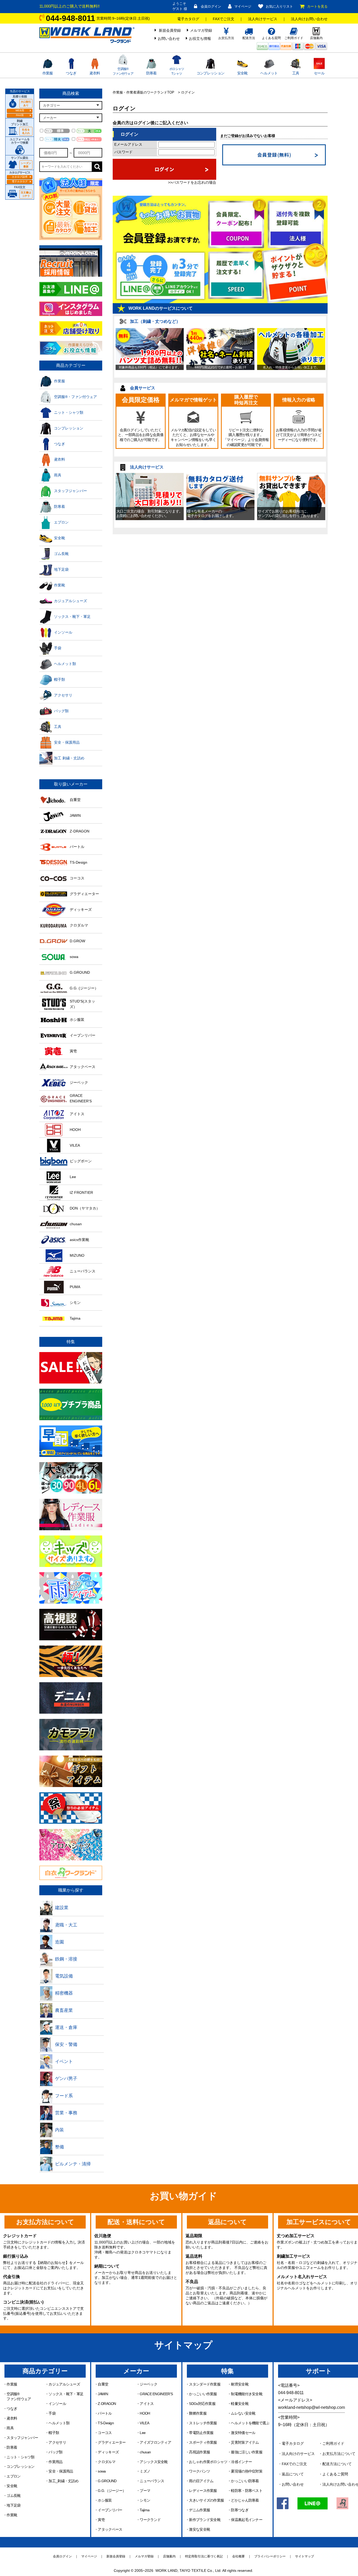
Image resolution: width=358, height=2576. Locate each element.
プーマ (145, 2491)
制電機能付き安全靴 (247, 2394)
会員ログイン (211, 6)
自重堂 (103, 2384)
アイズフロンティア (155, 2442)
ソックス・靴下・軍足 (66, 2394)
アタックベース (110, 2529)
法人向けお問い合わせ (309, 19)
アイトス (147, 2404)
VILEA (144, 2423)
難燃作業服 (198, 2413)
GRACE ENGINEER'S (156, 2394)
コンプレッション (210, 73)
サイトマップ (305, 2556)
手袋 (52, 2413)
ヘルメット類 (59, 2423)
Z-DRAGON (107, 2404)
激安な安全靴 (199, 2529)
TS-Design (106, 2423)
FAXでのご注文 (294, 2464)
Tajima (145, 2510)
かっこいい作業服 (203, 2394)
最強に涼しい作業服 (247, 2452)
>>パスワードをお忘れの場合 (192, 182)
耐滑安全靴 (240, 2384)
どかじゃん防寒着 (245, 2500)
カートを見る (317, 6)
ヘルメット (269, 73)
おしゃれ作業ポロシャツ (208, 2462)
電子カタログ (188, 19)
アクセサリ (57, 2442)
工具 (296, 73)
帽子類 (54, 2433)
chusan (145, 2452)
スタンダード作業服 (205, 2384)
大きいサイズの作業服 (206, 2500)
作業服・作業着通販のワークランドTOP (143, 92)
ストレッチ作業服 (203, 2423)
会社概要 (238, 2556)
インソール (57, 2404)
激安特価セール (243, 2433)
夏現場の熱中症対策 (247, 2471)
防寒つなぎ (240, 2510)
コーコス (105, 2433)
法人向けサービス (263, 19)
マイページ (243, 6)
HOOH (145, 2413)
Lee (143, 2433)
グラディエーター (112, 2442)
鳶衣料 (95, 73)
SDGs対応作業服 (202, 2404)
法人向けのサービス (298, 2454)
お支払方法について (339, 2454)
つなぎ (71, 73)
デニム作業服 (199, 2510)
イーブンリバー (110, 2510)
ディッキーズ (108, 2452)
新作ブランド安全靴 (205, 2520)
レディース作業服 (203, 2491)
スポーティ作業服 (203, 2442)
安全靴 (242, 73)
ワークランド (150, 2520)
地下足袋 (13, 2505)
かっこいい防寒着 (245, 2481)
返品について (293, 2474)
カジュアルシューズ (64, 2384)
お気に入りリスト (279, 6)
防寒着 (151, 73)
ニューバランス (152, 2481)
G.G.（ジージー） (112, 2491)
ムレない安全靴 (243, 2413)
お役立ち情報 (200, 39)
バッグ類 (55, 2452)
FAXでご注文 (224, 19)
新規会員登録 (170, 30)
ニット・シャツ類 (20, 2457)
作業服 (48, 73)
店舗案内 (169, 2556)
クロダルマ (107, 2462)
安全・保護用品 (61, 2471)
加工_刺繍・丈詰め (63, 2481)
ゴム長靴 (13, 2496)
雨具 (10, 2428)
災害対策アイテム (245, 2442)
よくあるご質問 (335, 2474)
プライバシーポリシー (270, 2556)
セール (319, 73)
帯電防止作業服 (201, 2433)
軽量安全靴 (240, 2404)
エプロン (13, 2476)
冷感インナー (241, 2462)
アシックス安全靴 (154, 2462)
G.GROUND (107, 2481)
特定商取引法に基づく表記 (204, 2556)
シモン (145, 2500)
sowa (102, 2471)
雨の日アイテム (201, 2481)
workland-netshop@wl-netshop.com (311, 2407)
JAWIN (103, 2394)
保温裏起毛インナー (247, 2520)
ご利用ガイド (333, 2443)
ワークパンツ (199, 2471)
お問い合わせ (169, 39)
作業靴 (12, 2515)
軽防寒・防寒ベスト (247, 2491)
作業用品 (55, 2462)
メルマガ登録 (201, 30)
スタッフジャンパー (22, 2438)
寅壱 (101, 2520)
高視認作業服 (199, 2452)
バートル (105, 2413)
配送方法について (337, 2464)
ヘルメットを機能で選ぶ (250, 2423)
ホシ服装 (105, 2500)
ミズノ (145, 2471)
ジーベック (148, 2384)
